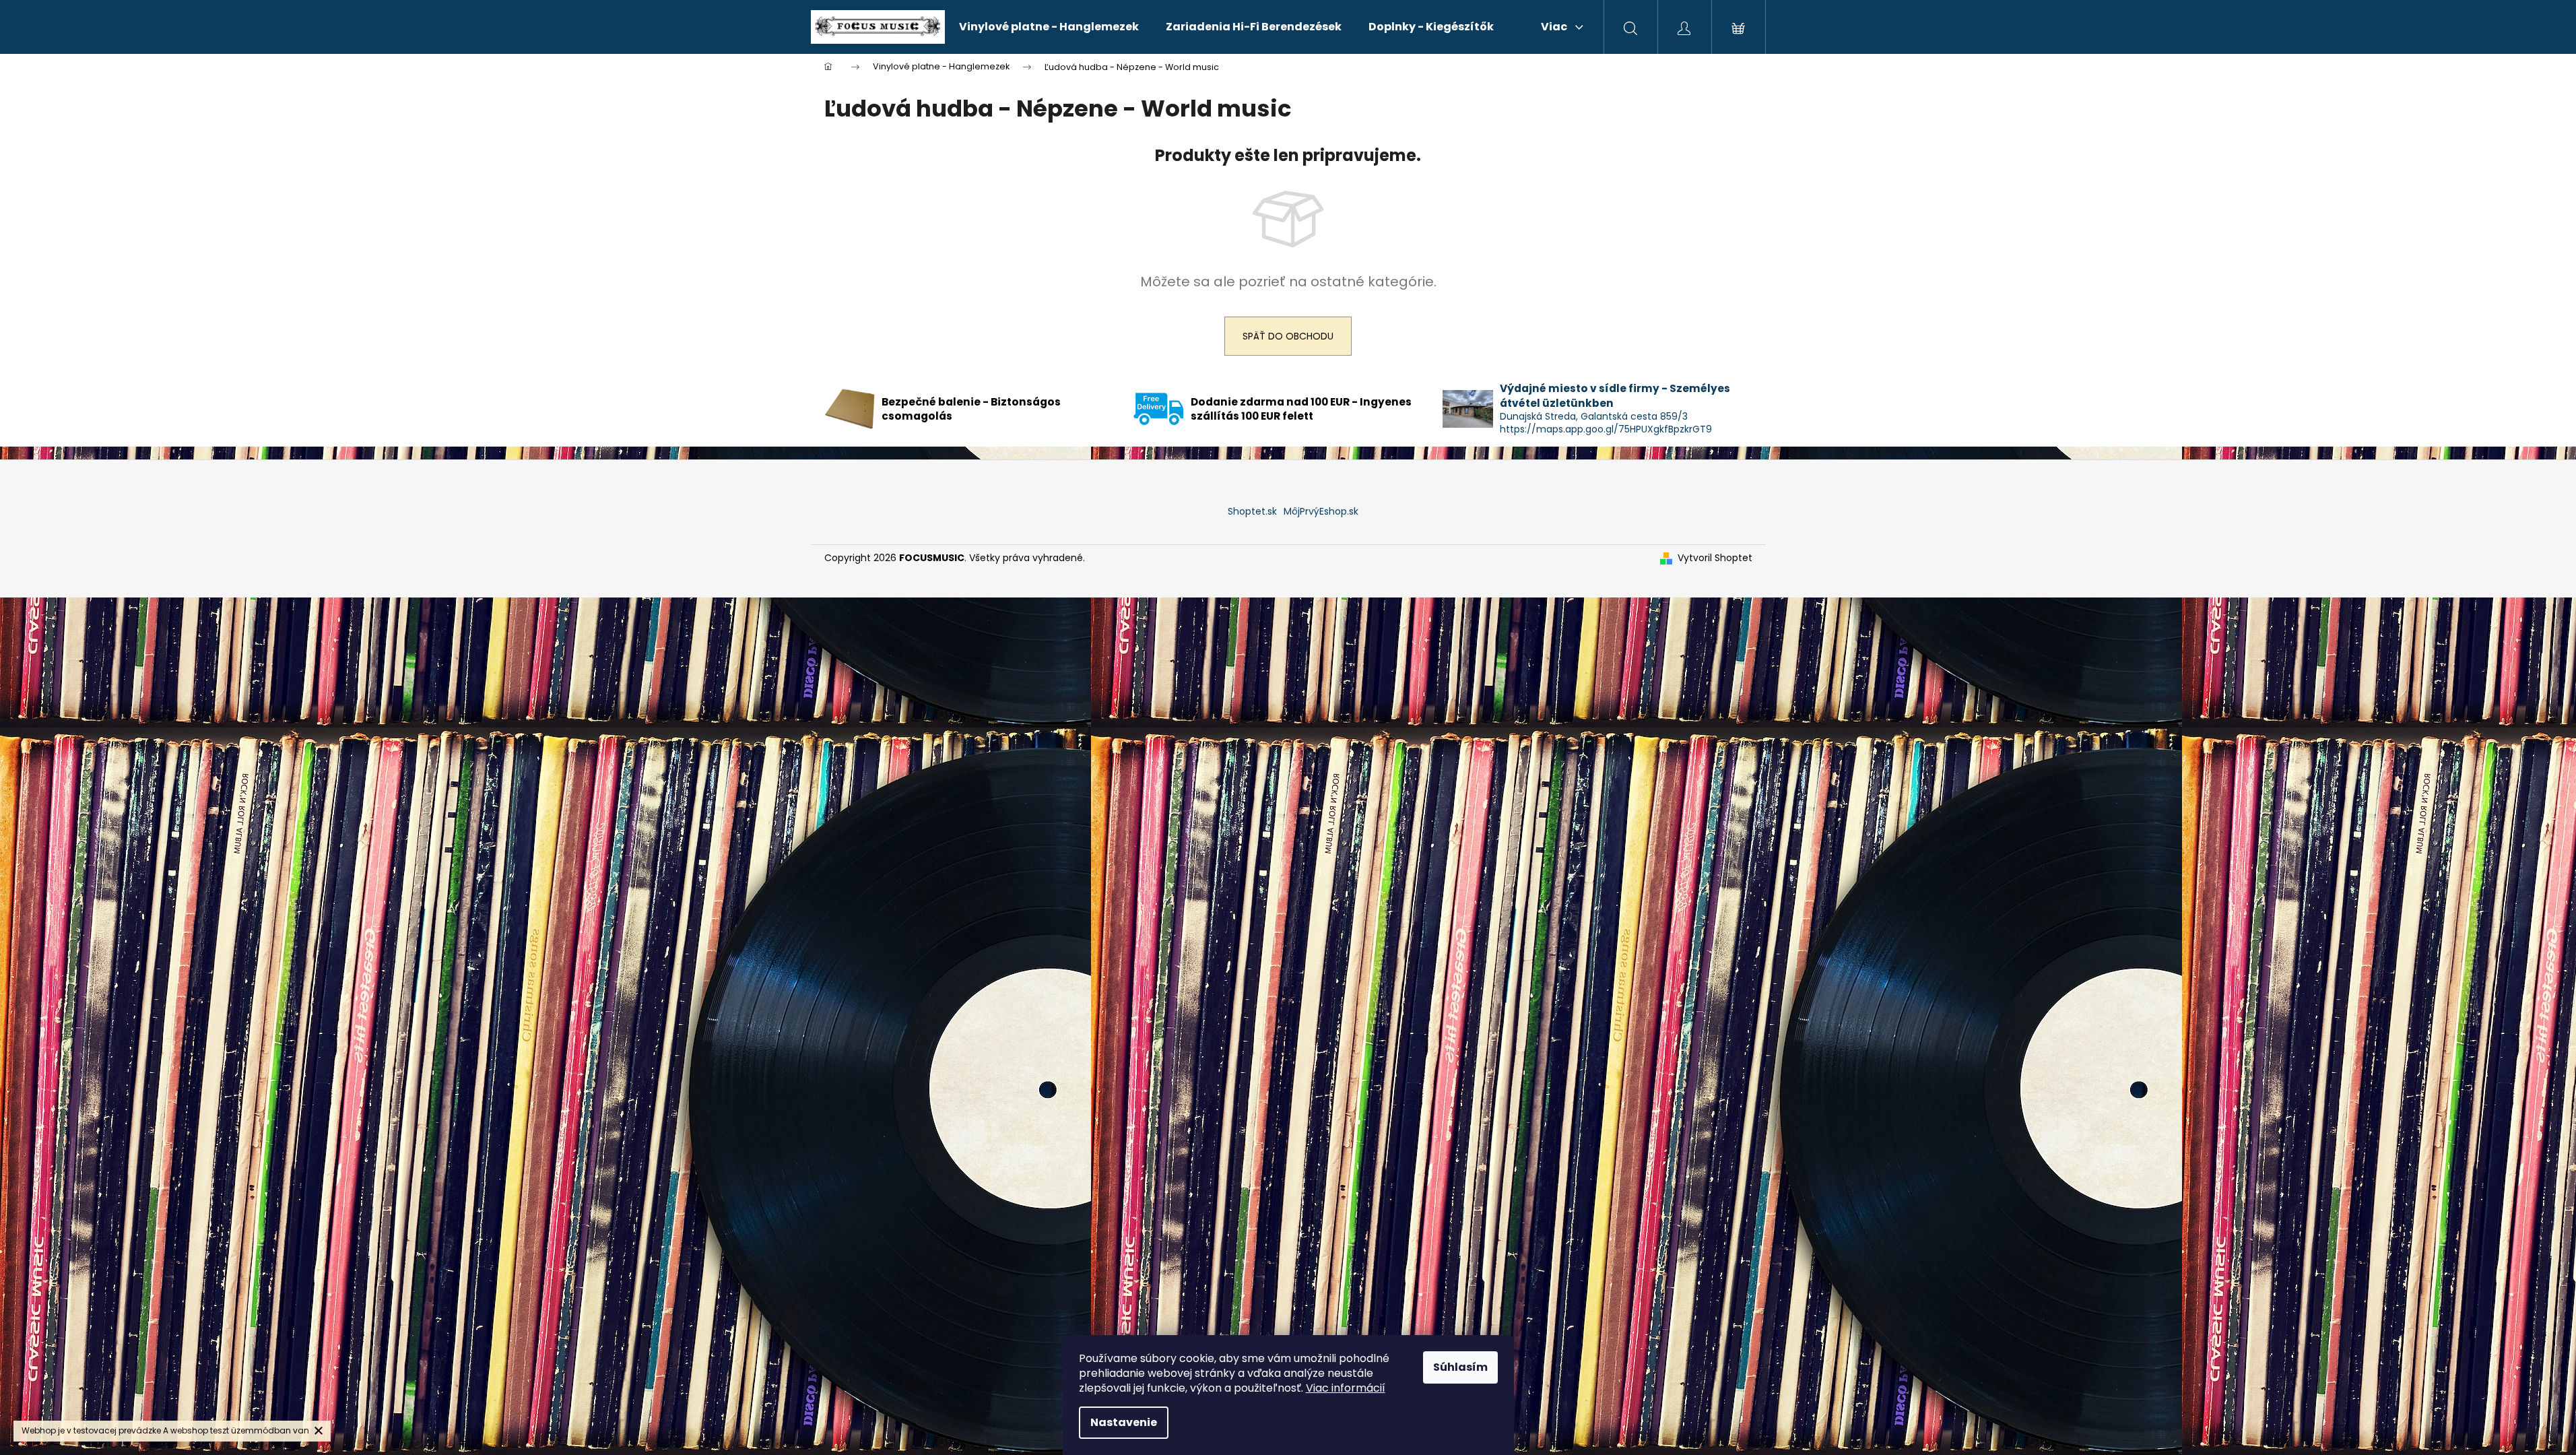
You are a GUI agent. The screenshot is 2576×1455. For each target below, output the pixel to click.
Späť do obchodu (1288, 336)
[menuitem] (1049, 27)
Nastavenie (1124, 1422)
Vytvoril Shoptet (1715, 558)
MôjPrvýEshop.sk (1321, 511)
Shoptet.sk (1252, 511)
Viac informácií (1346, 1388)
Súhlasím (1460, 1367)
